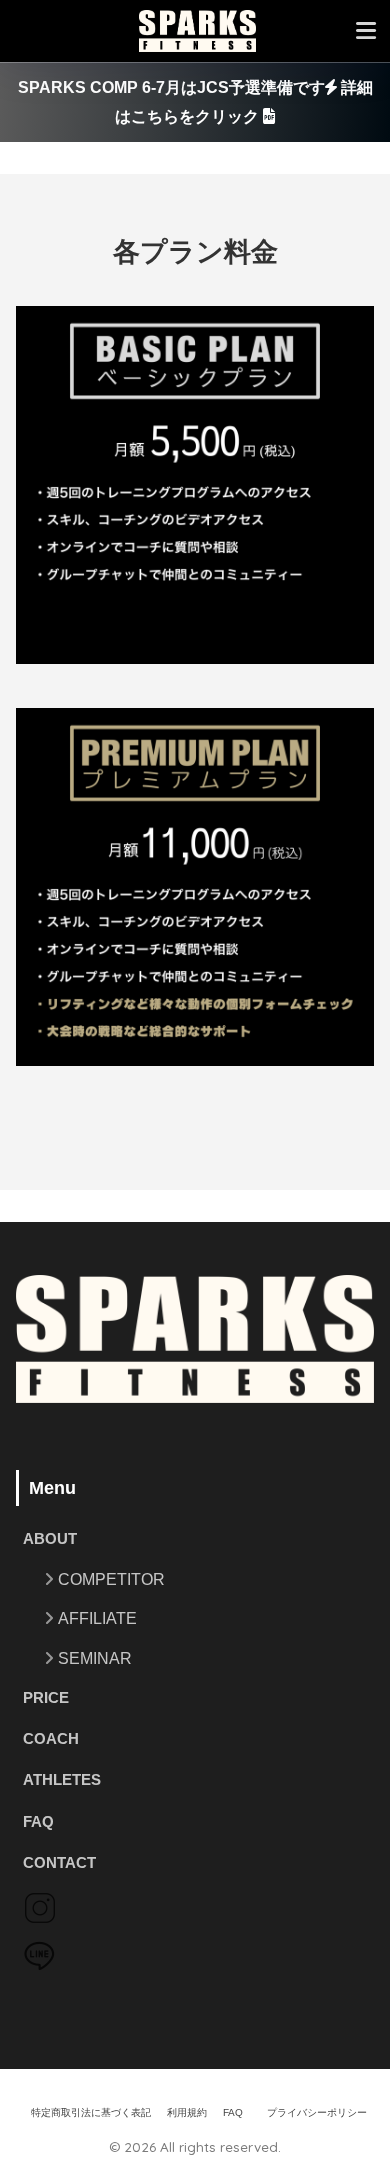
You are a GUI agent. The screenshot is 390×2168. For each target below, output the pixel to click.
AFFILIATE (97, 1618)
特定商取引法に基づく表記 (91, 2112)
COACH (51, 1739)
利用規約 (187, 2112)
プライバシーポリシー (317, 2112)
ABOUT (50, 1539)
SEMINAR (95, 1658)
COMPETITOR (111, 1579)
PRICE (46, 1698)
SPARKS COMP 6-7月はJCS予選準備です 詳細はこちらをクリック (195, 102)
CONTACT (59, 1863)
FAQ (38, 1822)
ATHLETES (62, 1780)
